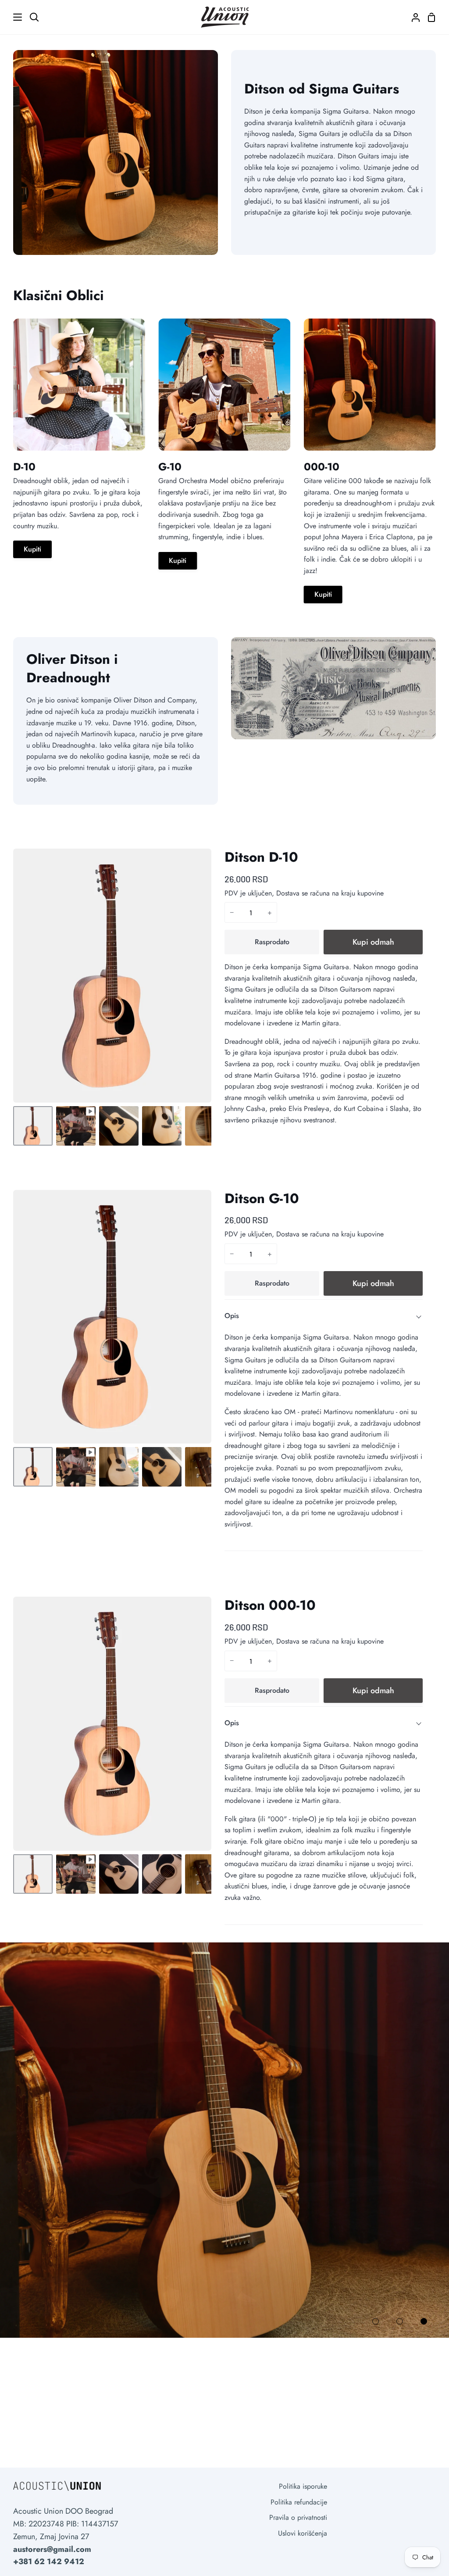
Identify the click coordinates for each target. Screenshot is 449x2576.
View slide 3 (424, 2321)
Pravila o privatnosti (298, 2517)
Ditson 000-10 (270, 1605)
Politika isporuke (303, 2486)
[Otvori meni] (11, 17)
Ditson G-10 (262, 1198)
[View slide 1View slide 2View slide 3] (224, 2140)
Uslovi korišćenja (303, 2533)
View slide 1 (376, 2321)
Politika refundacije (299, 2502)
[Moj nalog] (412, 17)
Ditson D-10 (261, 857)
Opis (232, 1316)
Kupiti (32, 549)
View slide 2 (400, 2321)
